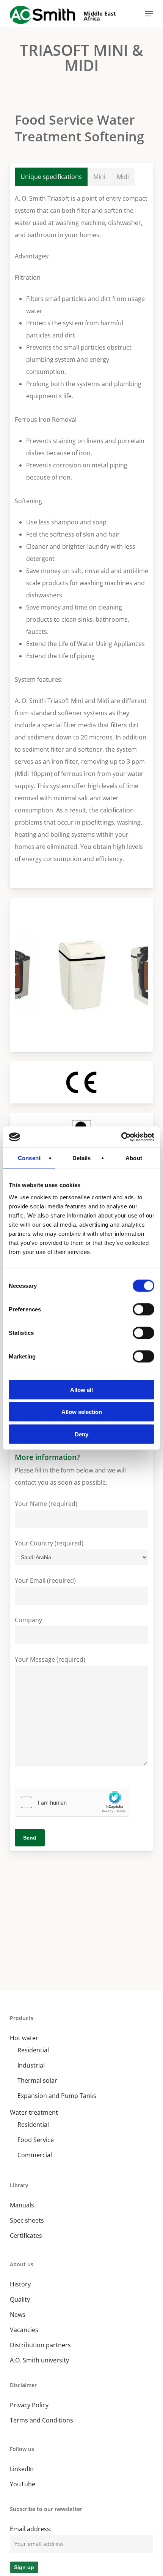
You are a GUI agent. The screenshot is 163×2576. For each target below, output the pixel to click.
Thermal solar (37, 2080)
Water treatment (34, 2112)
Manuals (22, 2205)
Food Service (36, 2140)
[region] (81, 975)
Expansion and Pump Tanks (57, 2096)
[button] (149, 14)
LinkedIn (22, 2469)
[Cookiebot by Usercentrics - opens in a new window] (121, 1137)
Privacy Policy (29, 2405)
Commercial (35, 2155)
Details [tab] (82, 1158)
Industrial (31, 2065)
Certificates (26, 2236)
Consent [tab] (29, 1158)
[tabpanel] (81, 533)
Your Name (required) (46, 1504)
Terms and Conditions (42, 2420)
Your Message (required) (50, 1659)
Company (28, 1620)
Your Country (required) (49, 1543)
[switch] (143, 1309)
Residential (33, 2050)
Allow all (81, 1389)
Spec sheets (27, 2220)
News (18, 2315)
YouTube (23, 2484)
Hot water (24, 2038)
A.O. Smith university (39, 2360)
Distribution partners (40, 2345)
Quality (20, 2299)
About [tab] (134, 1158)
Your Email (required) (45, 1580)
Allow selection (82, 1412)
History (20, 2284)
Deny (81, 1434)
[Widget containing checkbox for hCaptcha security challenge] (72, 1802)
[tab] (51, 177)
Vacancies (24, 2330)
